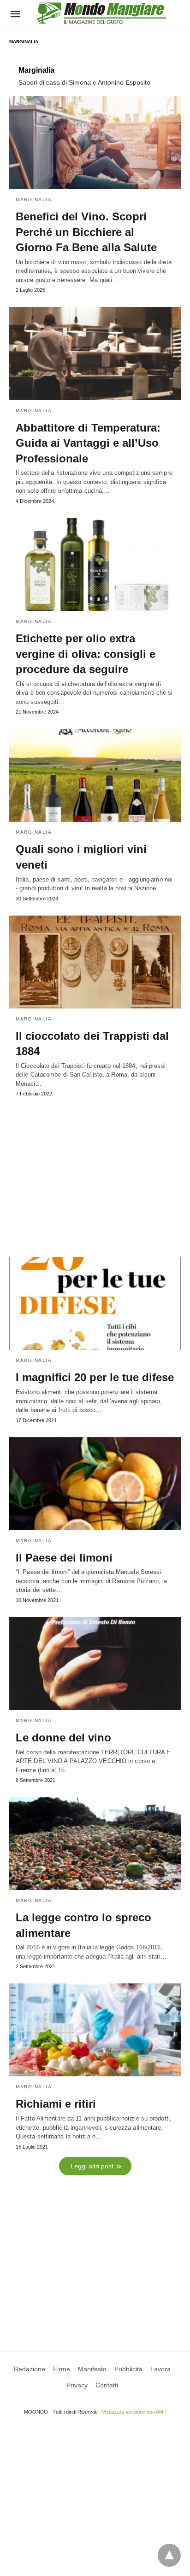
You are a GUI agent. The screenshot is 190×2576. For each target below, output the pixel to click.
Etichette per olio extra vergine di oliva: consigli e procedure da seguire (86, 654)
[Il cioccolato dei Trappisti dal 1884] (95, 962)
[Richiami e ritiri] (95, 2030)
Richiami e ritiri (56, 2104)
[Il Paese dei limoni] (95, 1484)
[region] (95, 1173)
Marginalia (34, 199)
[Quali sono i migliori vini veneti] (95, 775)
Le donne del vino (63, 1738)
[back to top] (169, 2555)
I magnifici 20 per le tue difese (95, 1377)
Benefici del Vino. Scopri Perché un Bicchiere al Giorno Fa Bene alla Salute (86, 232)
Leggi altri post (92, 2166)
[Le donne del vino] (95, 1664)
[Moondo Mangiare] (101, 13)
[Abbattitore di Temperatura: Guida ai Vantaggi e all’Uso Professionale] (95, 353)
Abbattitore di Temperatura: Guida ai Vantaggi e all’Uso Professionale (88, 443)
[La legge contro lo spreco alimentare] (95, 1844)
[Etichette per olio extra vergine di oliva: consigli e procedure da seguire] (95, 565)
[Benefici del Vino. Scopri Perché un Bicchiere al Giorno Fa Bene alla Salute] (95, 143)
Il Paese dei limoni (64, 1558)
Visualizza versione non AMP (134, 2412)
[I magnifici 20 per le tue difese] (95, 1303)
